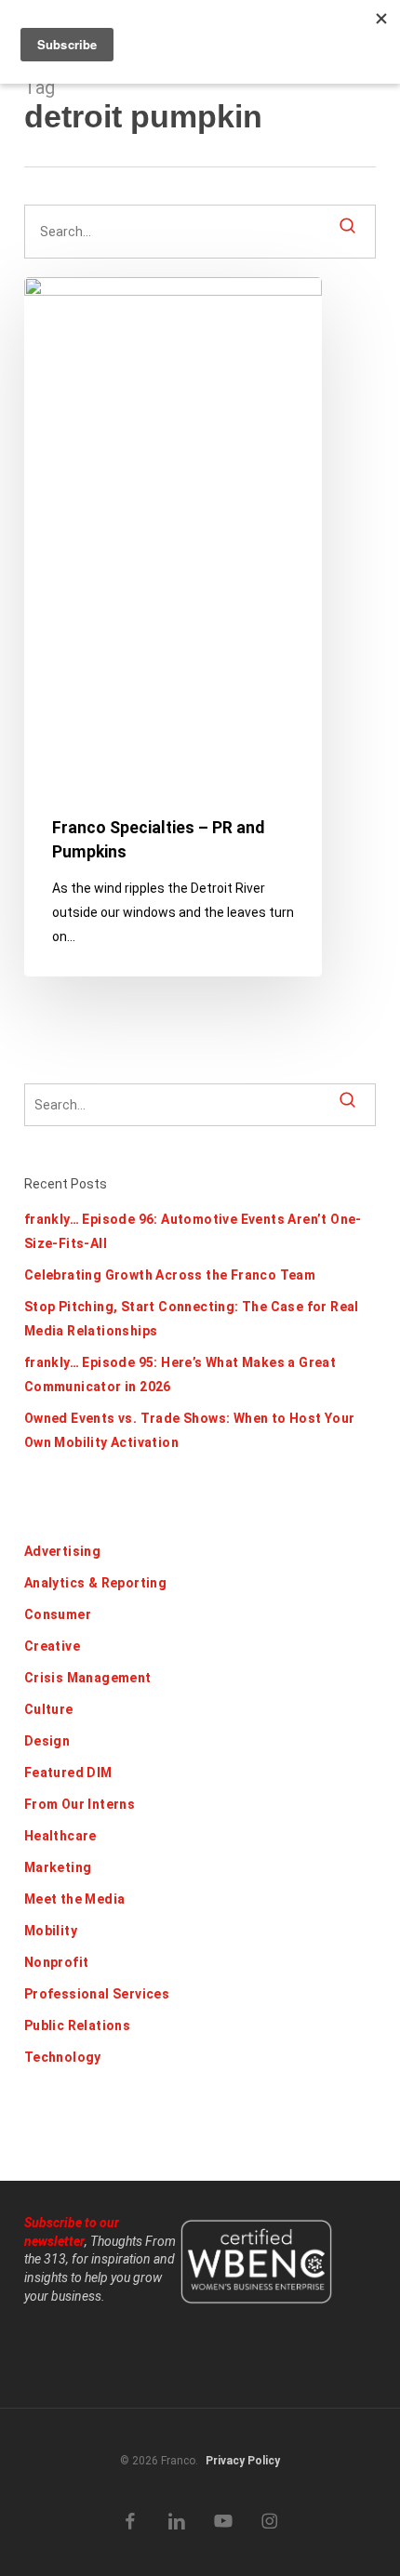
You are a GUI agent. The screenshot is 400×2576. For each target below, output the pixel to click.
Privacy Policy (243, 2461)
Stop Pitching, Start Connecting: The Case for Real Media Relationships (192, 1319)
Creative (52, 1646)
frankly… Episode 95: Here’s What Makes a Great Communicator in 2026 (180, 1374)
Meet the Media (75, 1899)
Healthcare (60, 1836)
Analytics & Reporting (95, 1583)
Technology (63, 2057)
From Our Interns (80, 1804)
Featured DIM (68, 1773)
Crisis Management (88, 1678)
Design (47, 1741)
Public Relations (77, 2025)
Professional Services (97, 1994)
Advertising (62, 1551)
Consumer (58, 1614)
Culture (49, 1709)
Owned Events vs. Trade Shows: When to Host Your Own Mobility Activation (190, 1430)
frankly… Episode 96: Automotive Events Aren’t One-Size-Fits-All (193, 1231)
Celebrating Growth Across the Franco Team (170, 1275)
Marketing (58, 1867)
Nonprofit (57, 1962)
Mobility (51, 1931)
